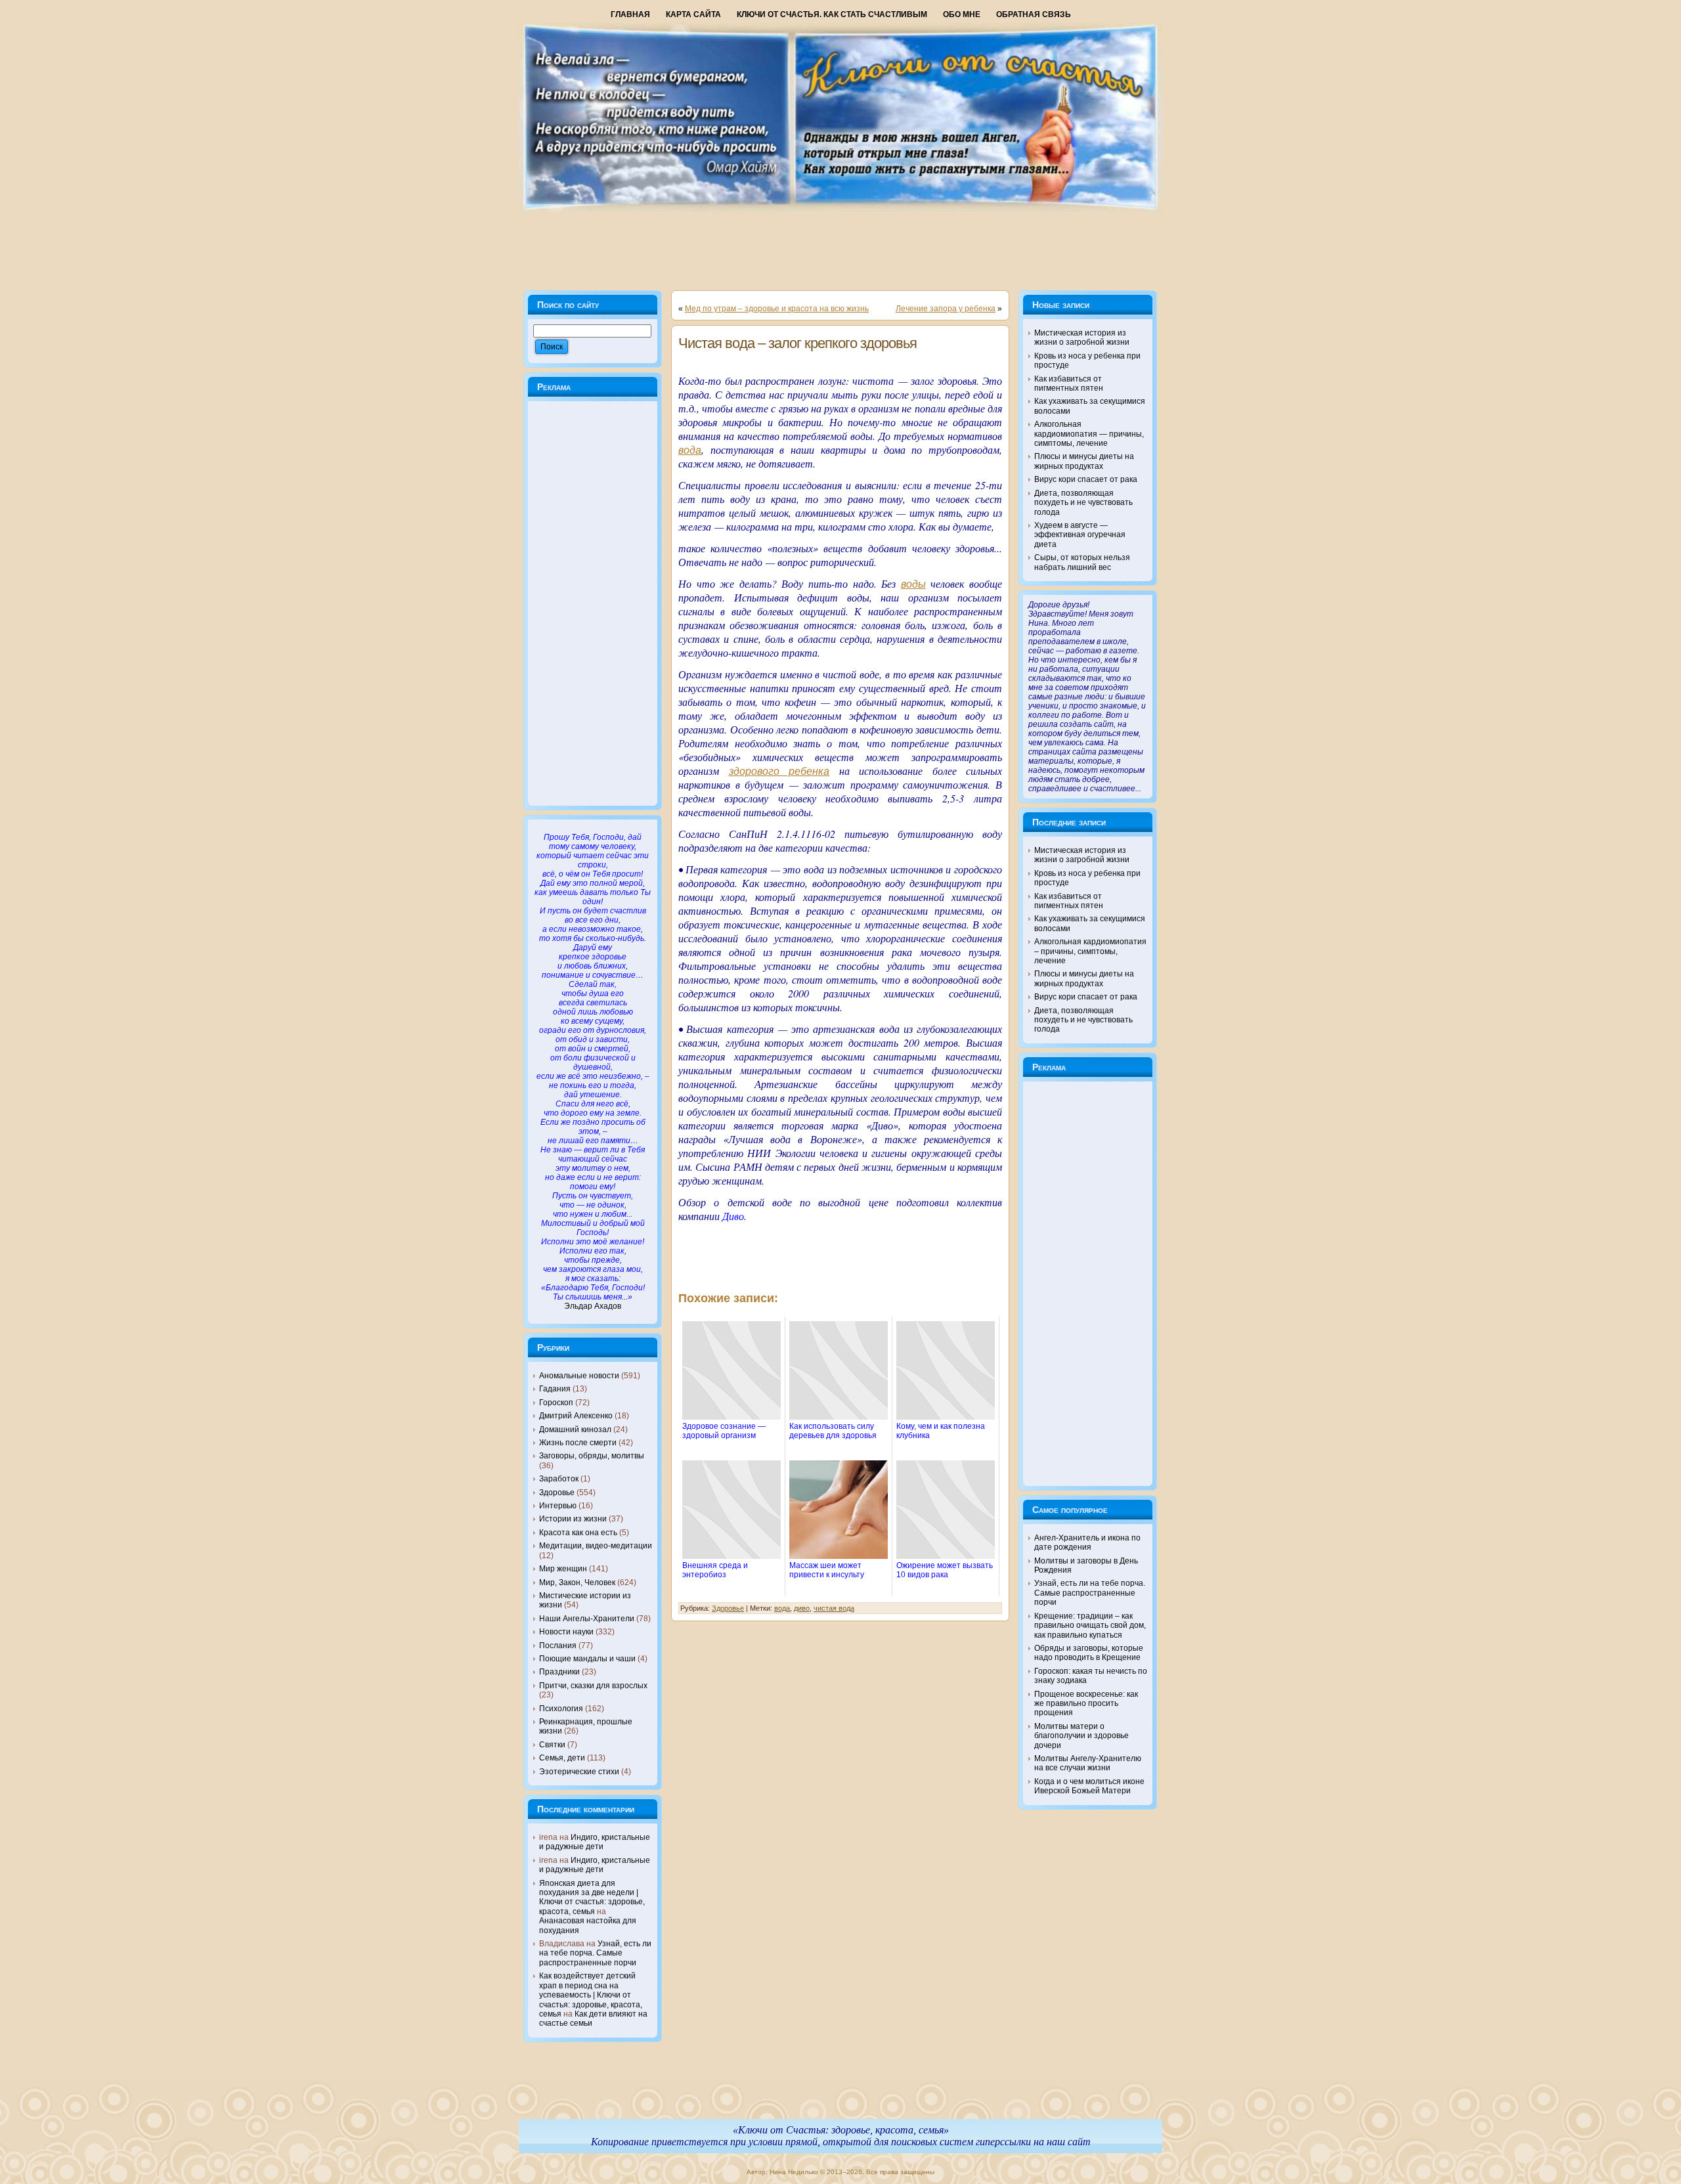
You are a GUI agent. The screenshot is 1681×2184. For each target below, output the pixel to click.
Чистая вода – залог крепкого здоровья (797, 343)
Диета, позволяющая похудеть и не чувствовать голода (1083, 503)
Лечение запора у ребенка (946, 309)
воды (913, 584)
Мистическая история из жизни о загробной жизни (1082, 338)
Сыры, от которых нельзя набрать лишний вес (1082, 562)
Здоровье (557, 1493)
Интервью (558, 1506)
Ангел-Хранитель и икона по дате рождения (1087, 1542)
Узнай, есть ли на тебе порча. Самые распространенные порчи (595, 1953)
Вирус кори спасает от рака (1086, 479)
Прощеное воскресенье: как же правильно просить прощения (1086, 1704)
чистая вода (834, 1608)
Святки (552, 1745)
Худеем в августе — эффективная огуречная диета (1080, 535)
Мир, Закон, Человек (577, 1583)
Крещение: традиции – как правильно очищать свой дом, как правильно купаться (1090, 1626)
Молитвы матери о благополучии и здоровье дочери (1081, 1736)
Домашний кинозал (575, 1430)
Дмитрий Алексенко (576, 1416)
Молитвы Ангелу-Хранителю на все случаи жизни (1088, 1763)
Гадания (555, 1389)
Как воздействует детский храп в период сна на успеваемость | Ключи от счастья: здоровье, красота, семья (591, 1995)
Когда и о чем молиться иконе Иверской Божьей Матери (1089, 1786)
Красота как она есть (578, 1533)
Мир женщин (563, 1569)
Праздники (559, 1672)
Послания (558, 1646)
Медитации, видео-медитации (596, 1546)
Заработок (559, 1479)
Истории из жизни (573, 1519)
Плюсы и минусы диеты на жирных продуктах (1084, 461)
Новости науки (566, 1632)
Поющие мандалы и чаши (587, 1659)
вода (690, 450)
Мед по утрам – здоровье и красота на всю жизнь (777, 309)
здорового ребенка (779, 771)
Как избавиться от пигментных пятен (1069, 383)
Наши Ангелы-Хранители (587, 1619)
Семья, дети (562, 1758)
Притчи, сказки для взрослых (593, 1686)
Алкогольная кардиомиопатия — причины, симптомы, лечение (1089, 434)
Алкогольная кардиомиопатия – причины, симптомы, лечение (1090, 951)
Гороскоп (556, 1403)
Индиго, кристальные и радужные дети (595, 1842)
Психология (561, 1709)
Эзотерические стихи (579, 1772)
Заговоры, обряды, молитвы (592, 1456)
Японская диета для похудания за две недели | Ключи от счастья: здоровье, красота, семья (592, 1897)
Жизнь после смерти (578, 1443)
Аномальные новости (579, 1376)
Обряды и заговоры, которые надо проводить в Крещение (1089, 1653)
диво (802, 1608)
